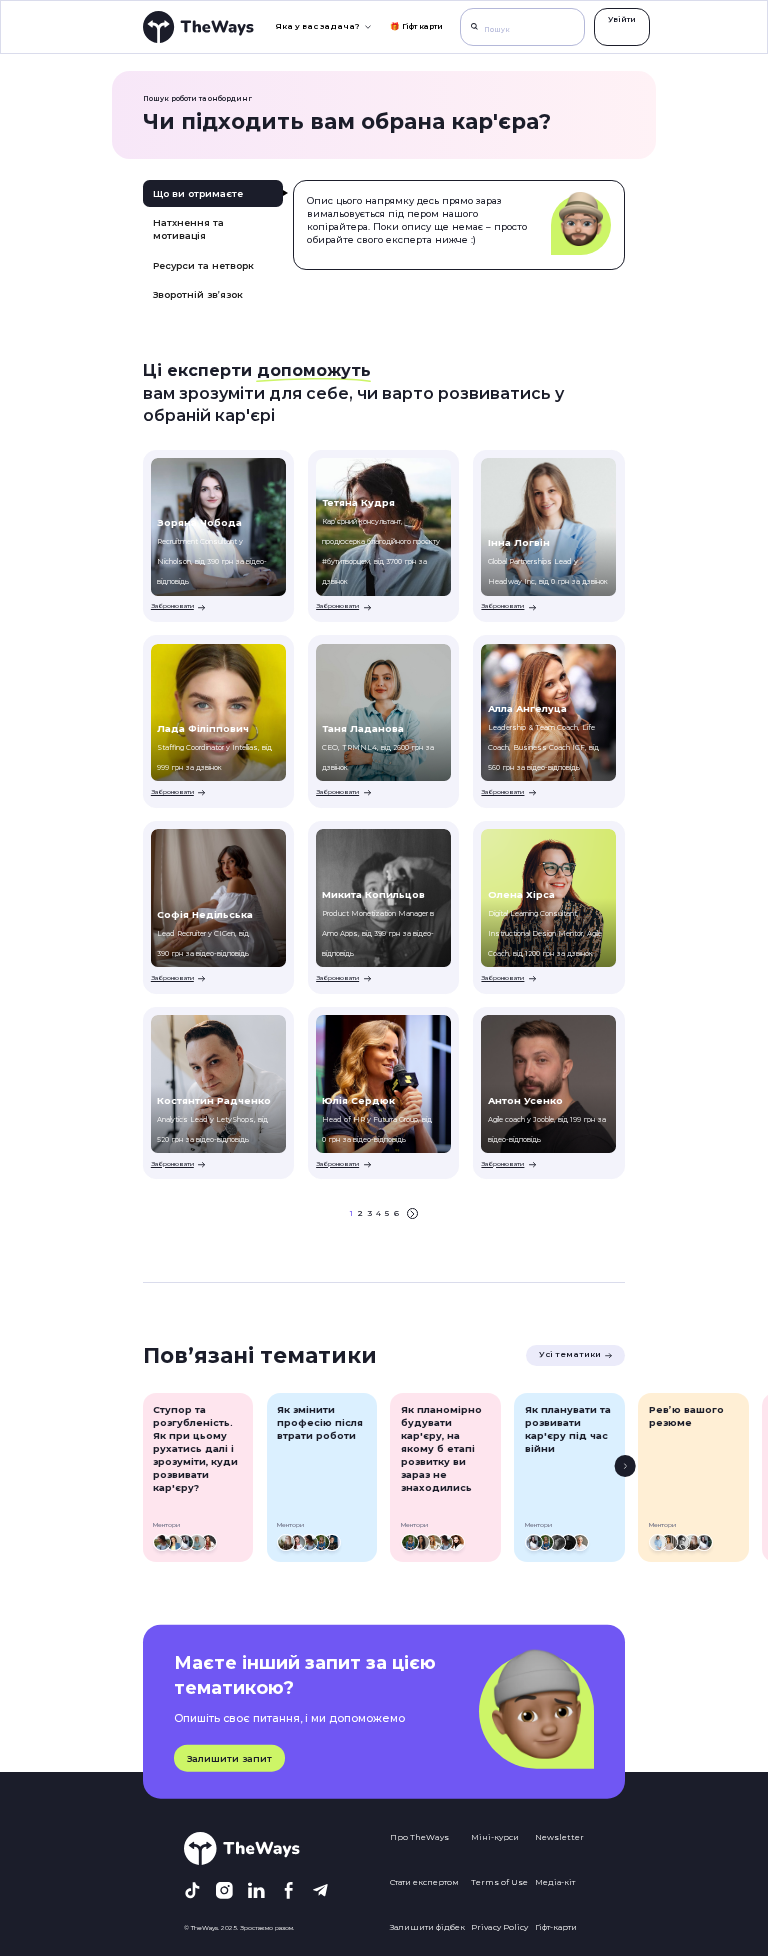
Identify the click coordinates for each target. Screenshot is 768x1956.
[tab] (213, 193)
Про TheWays (419, 1837)
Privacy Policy (499, 1927)
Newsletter (559, 1837)
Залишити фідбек (427, 1927)
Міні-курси (495, 1837)
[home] (198, 26)
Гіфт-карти (556, 1927)
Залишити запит (229, 1758)
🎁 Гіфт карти (416, 26)
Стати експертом (424, 1882)
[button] (322, 26)
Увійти (622, 19)
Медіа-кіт (555, 1882)
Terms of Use (499, 1882)
